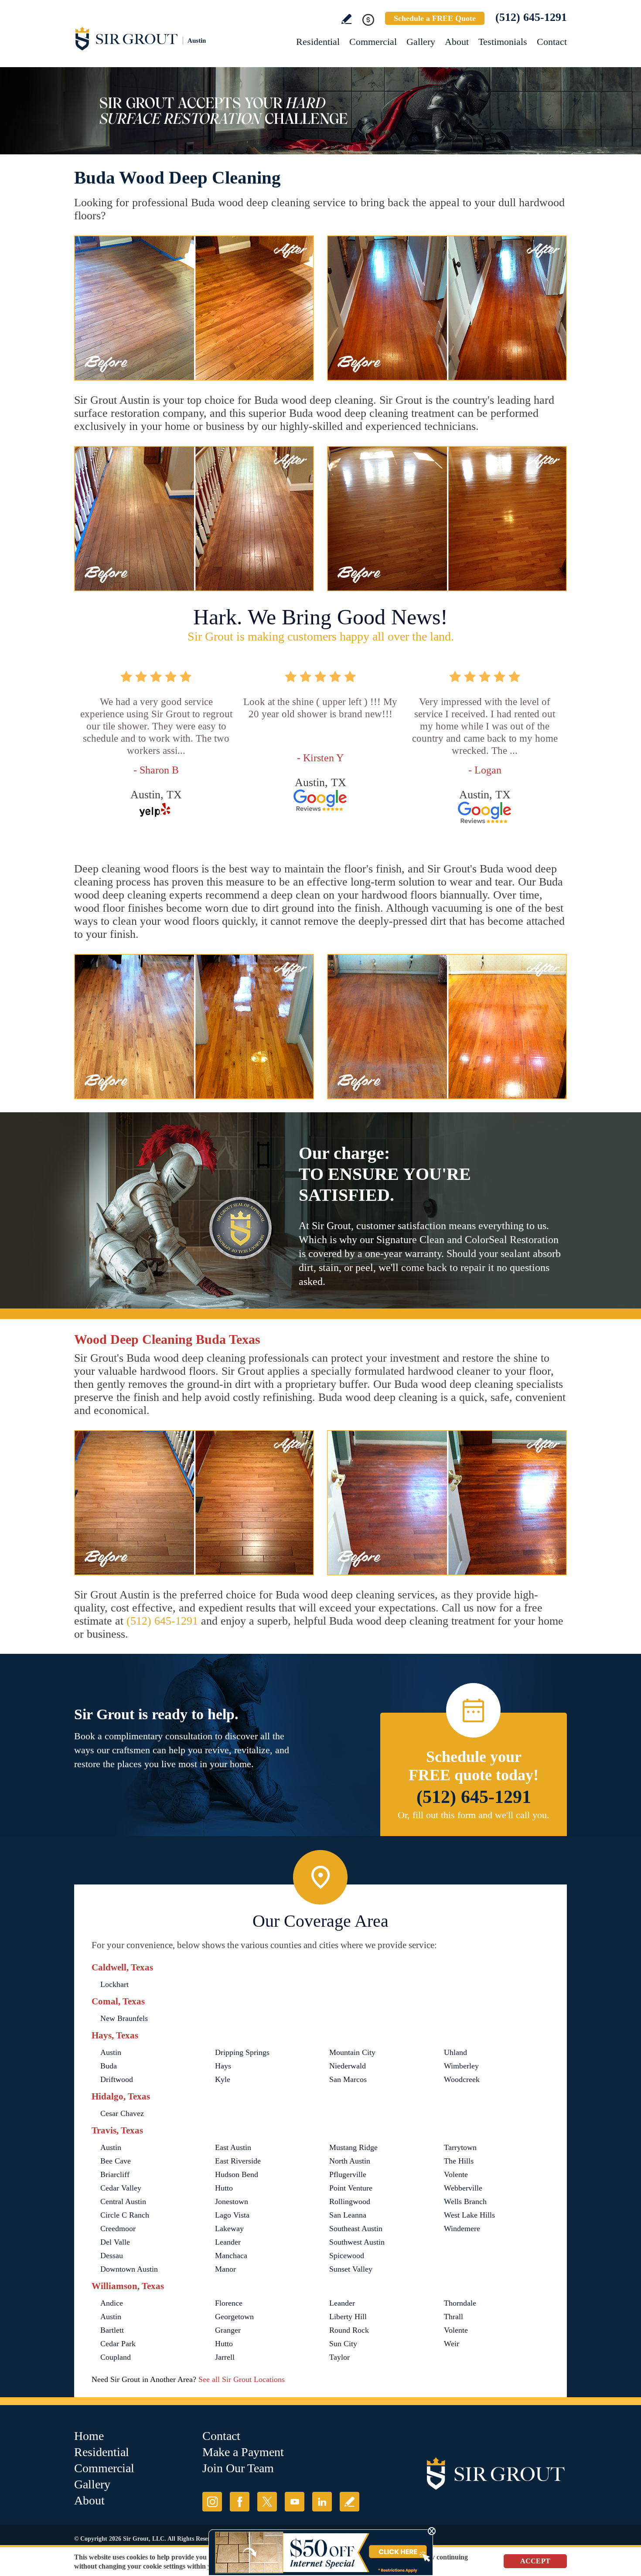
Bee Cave (116, 2161)
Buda (109, 2066)
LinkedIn (322, 2502)
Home (89, 2436)
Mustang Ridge (353, 2147)
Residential (318, 42)
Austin (111, 2052)
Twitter (267, 2502)
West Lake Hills (469, 2215)
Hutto (224, 2188)
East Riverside (238, 2161)
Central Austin (123, 2201)
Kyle (223, 2079)
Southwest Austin (357, 2242)
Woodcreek (462, 2079)
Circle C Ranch (125, 2215)
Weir (452, 2344)
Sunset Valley (351, 2269)
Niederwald (348, 2066)
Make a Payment (243, 2452)
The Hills (459, 2161)
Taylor (339, 2357)
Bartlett (112, 2330)
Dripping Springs (242, 2052)
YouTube (295, 2502)
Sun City (343, 2344)
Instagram (212, 2502)
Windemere (462, 2228)
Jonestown (232, 2201)
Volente (456, 2174)
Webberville (463, 2188)
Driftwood (117, 2079)
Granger (228, 2330)
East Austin (233, 2147)
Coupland (116, 2357)
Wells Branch (465, 2201)
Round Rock (349, 2330)
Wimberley (461, 2066)
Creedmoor (118, 2228)
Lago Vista (232, 2215)
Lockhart (114, 1984)
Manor (225, 2269)
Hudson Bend (237, 2174)
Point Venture (351, 2188)
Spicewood (347, 2256)
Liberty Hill (348, 2317)
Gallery (421, 42)
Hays (223, 2066)
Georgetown (234, 2317)
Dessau (112, 2256)
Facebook (240, 2502)
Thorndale (460, 2303)
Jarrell (225, 2357)
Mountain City (352, 2052)
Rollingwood (350, 2201)
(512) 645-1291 (531, 17)
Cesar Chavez (122, 2113)
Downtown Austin (129, 2269)
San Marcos (348, 2079)
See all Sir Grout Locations (242, 2379)
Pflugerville (348, 2174)
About (457, 42)
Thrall (453, 2317)
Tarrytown (460, 2147)
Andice (112, 2303)
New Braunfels (124, 2018)
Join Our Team (238, 2468)
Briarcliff (115, 2174)
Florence (229, 2303)
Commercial (373, 42)
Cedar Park (118, 2344)
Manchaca (231, 2256)
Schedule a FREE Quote (435, 18)
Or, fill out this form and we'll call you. (474, 1815)
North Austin (350, 2161)
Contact (552, 42)
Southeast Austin (356, 2228)
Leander (228, 2242)
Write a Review (346, 19)
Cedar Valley (121, 2188)
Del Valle (115, 2242)
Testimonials (503, 42)
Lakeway (229, 2228)
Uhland (455, 2052)
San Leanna (348, 2215)
